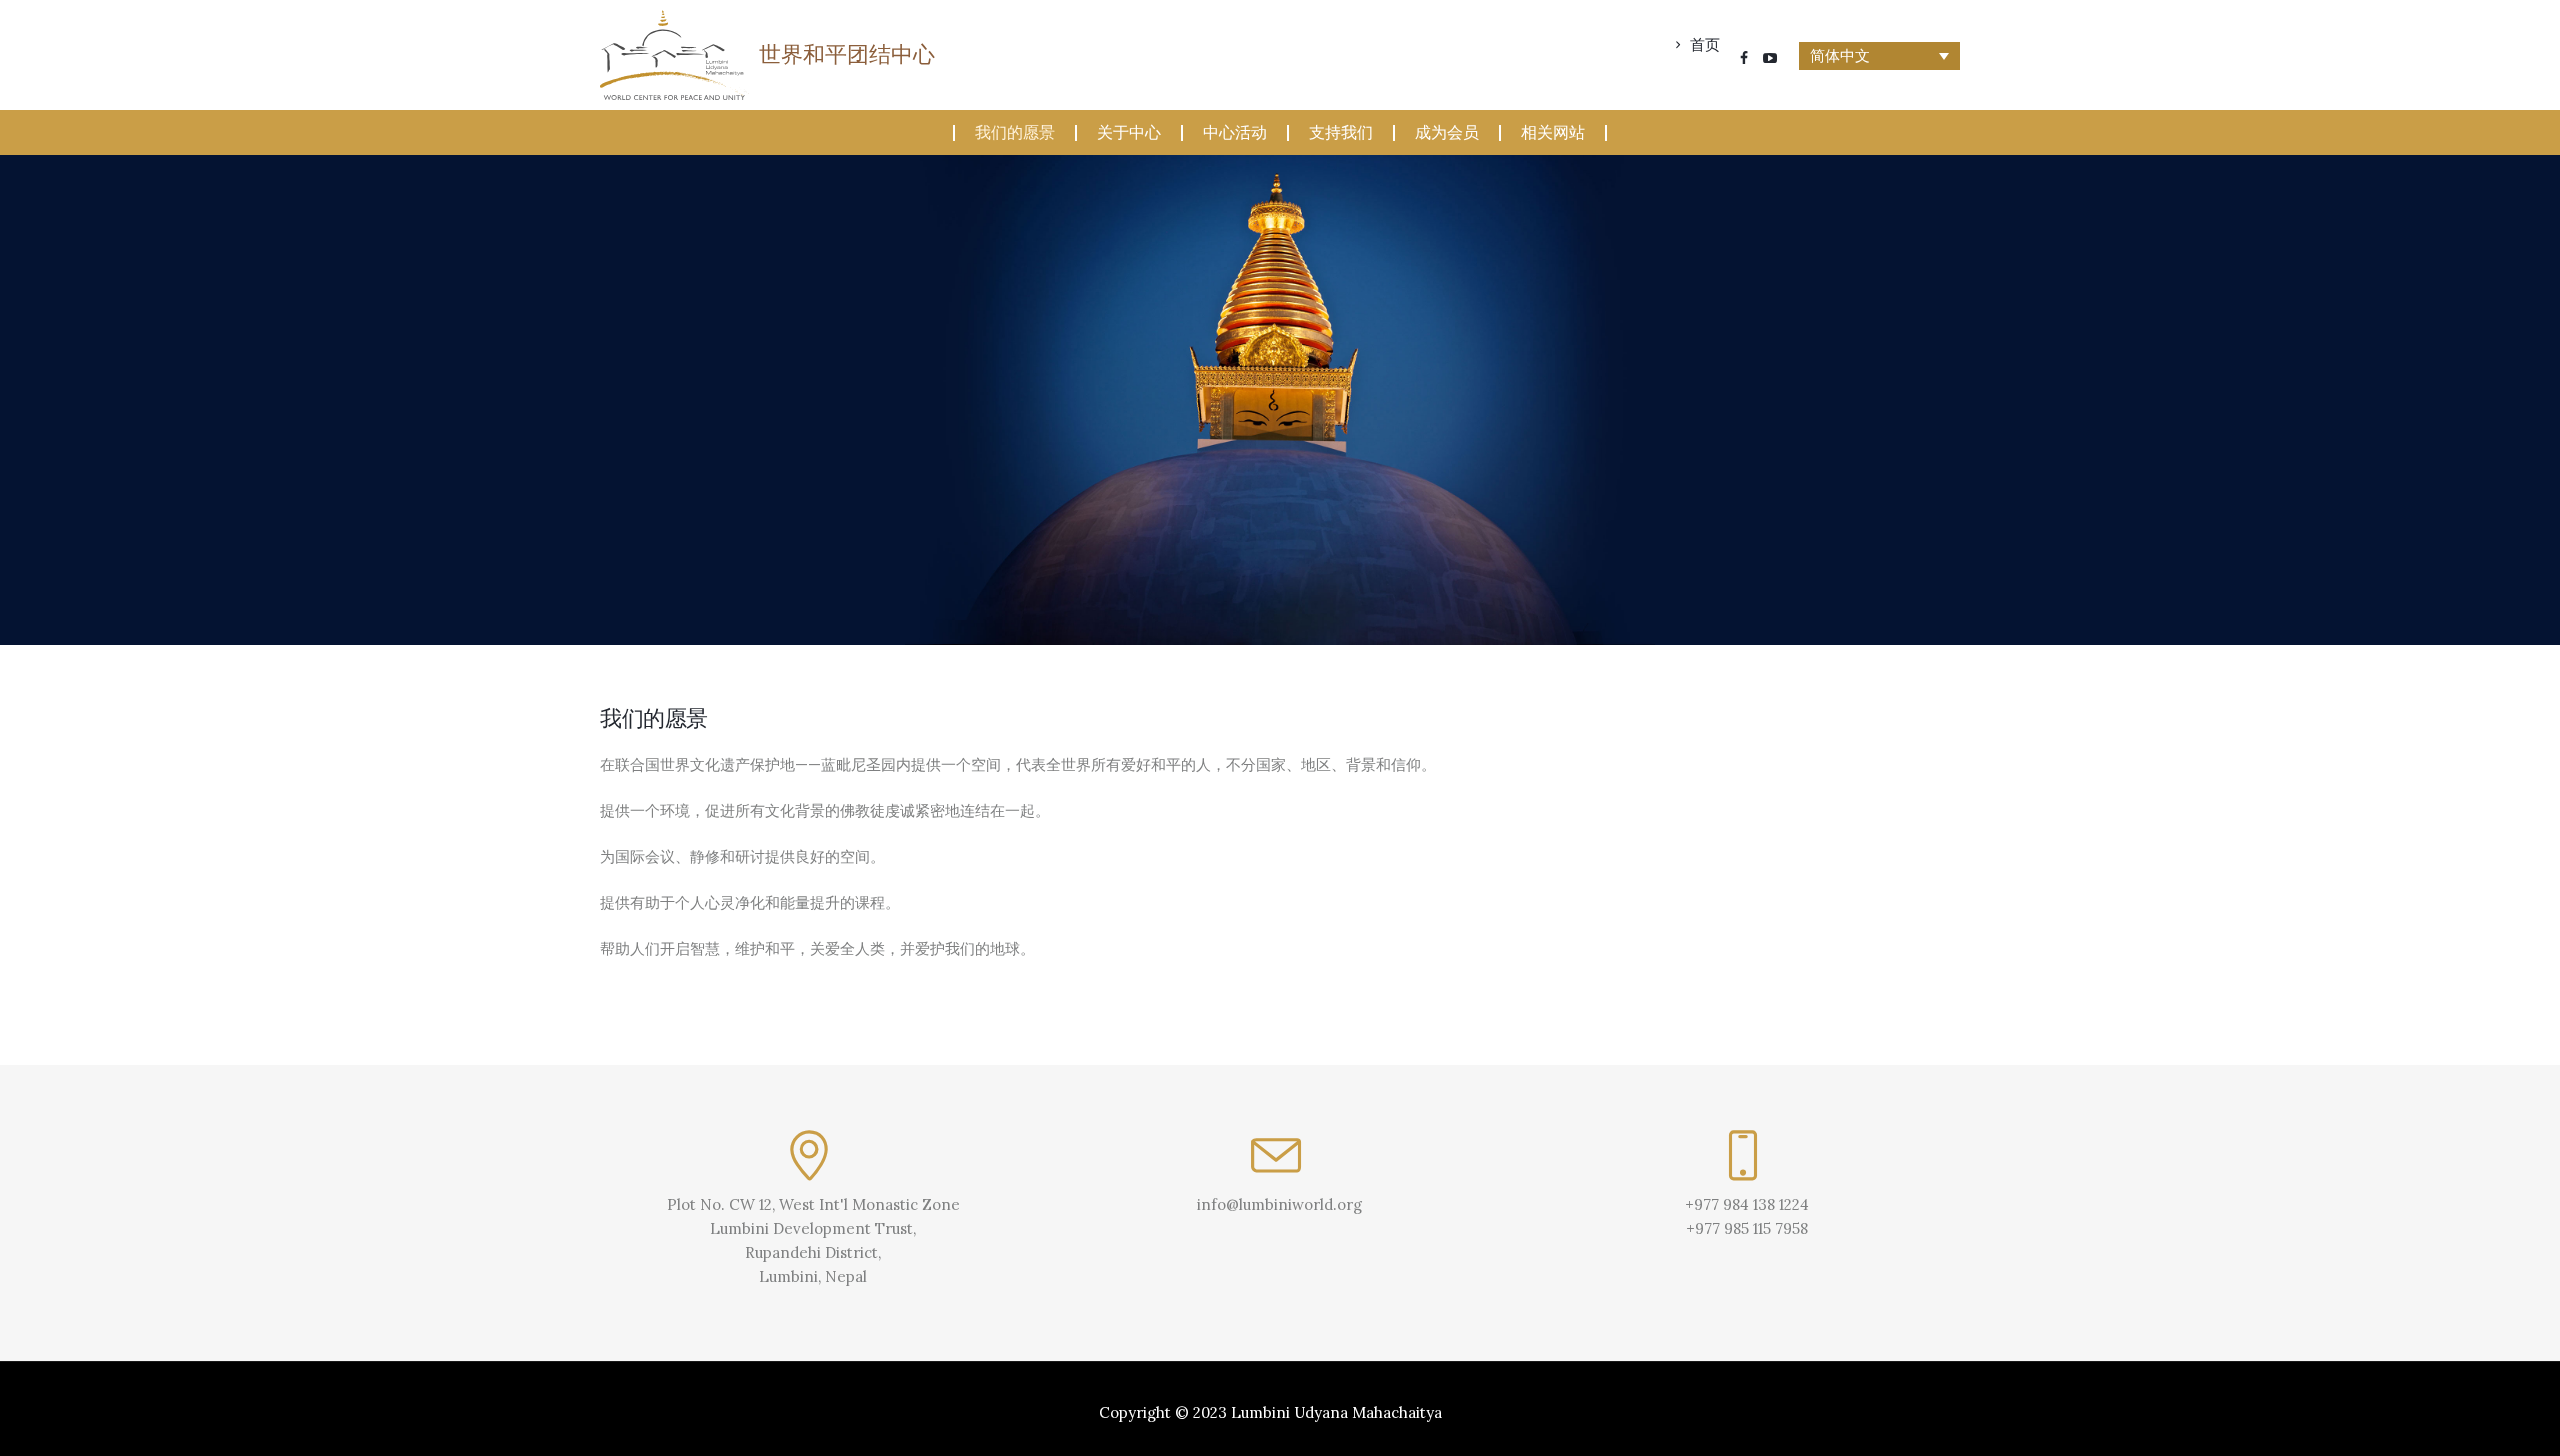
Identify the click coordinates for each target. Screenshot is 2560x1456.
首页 (1705, 45)
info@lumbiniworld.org (1279, 1204)
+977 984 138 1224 (1747, 1204)
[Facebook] (1744, 58)
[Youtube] (1770, 58)
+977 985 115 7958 (1747, 1228)
